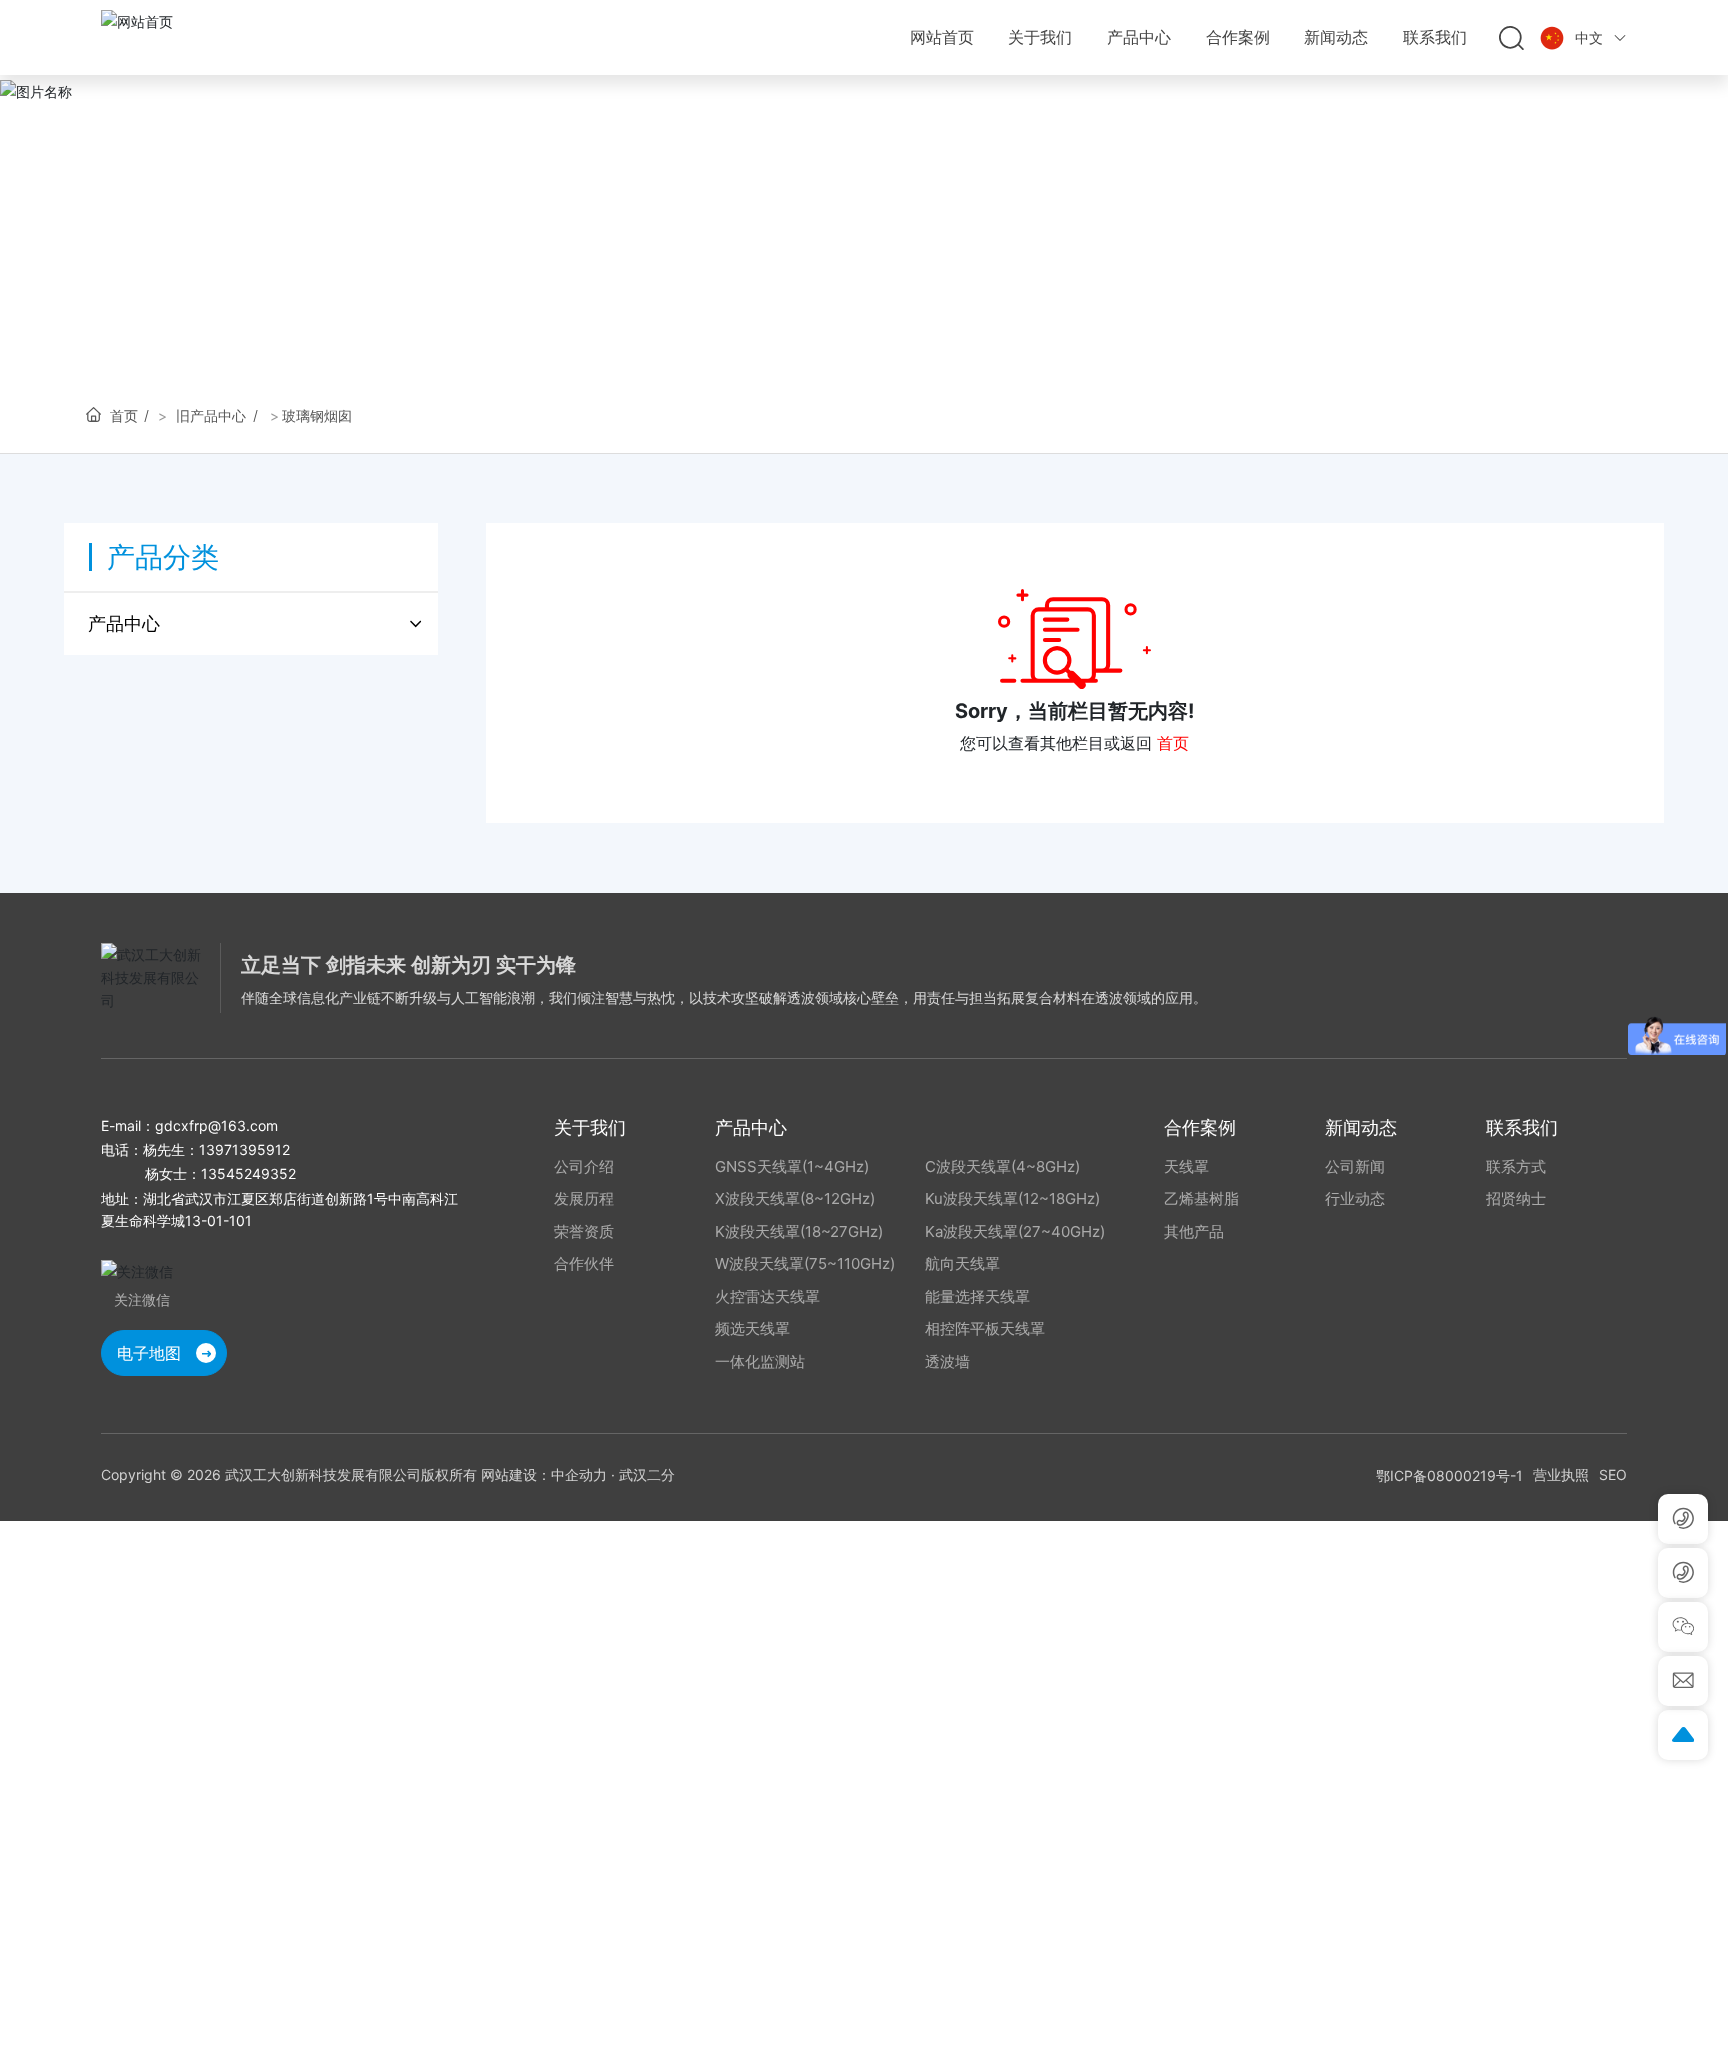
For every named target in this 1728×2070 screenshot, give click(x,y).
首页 (1173, 743)
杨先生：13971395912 (216, 1149)
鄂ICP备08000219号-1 (1449, 1475)
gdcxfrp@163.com (216, 1125)
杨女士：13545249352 (220, 1173)
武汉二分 (647, 1474)
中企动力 (579, 1474)
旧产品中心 (211, 415)
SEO (1613, 1474)
